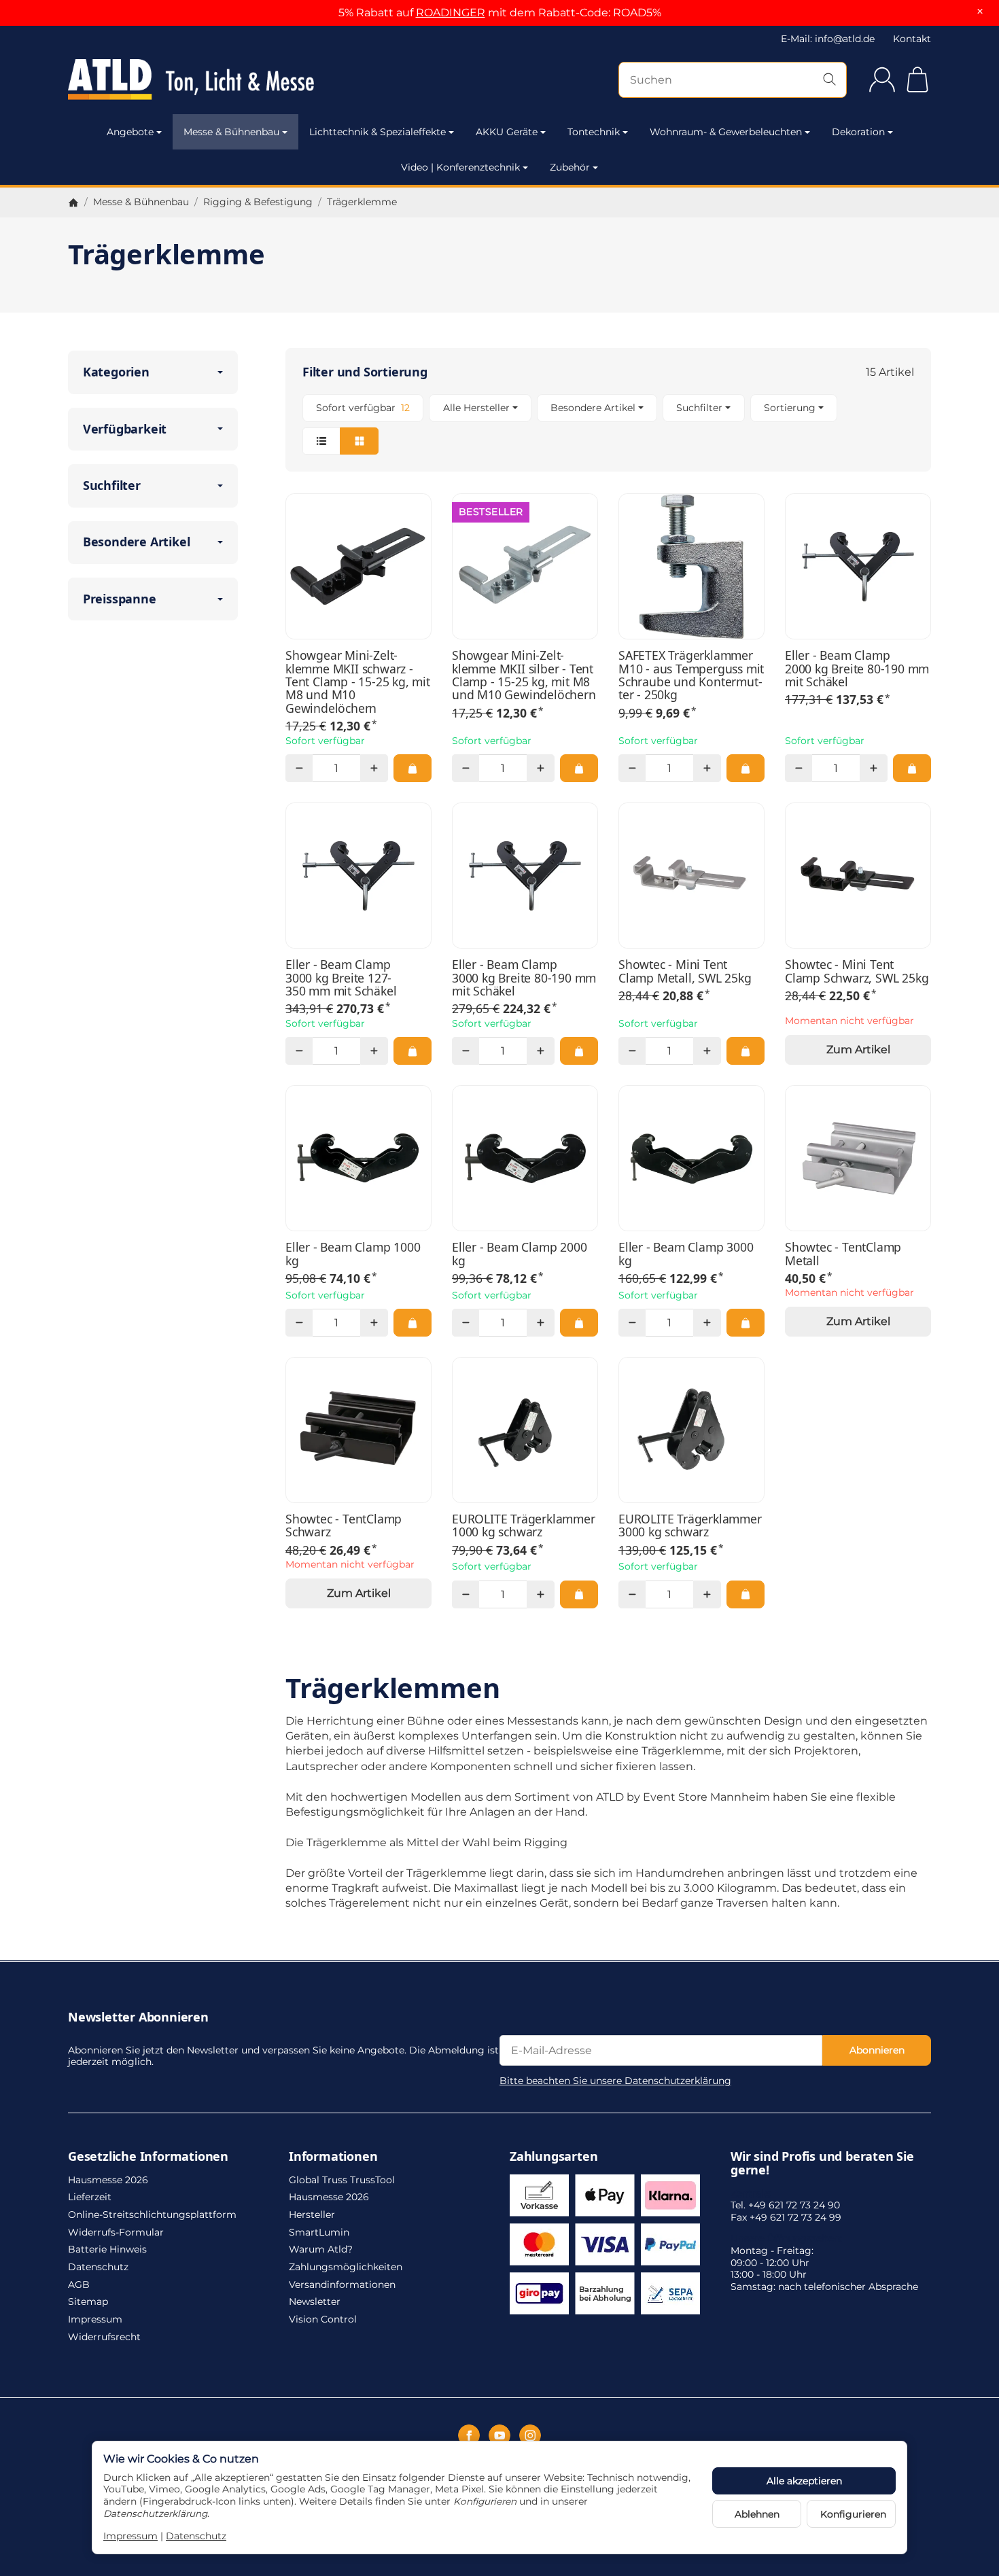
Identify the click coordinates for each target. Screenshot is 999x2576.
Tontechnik (594, 132)
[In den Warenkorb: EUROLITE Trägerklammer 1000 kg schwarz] (579, 1594)
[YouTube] (500, 2435)
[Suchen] (829, 80)
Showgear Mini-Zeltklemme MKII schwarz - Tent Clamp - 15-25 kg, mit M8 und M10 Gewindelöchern (358, 682)
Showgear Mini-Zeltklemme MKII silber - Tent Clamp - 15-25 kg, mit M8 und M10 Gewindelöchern (524, 675)
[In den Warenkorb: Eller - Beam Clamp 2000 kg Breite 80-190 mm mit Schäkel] (912, 768)
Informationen (333, 2157)
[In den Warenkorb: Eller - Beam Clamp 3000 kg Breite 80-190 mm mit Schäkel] (579, 1051)
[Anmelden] (882, 80)
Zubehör (570, 167)
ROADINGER (451, 13)
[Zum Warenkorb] (917, 80)
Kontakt (912, 39)
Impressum (130, 2536)
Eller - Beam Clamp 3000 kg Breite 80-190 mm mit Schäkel (524, 978)
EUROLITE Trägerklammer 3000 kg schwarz (690, 1526)
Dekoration (858, 132)
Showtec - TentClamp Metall (843, 1254)
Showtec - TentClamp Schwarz (344, 1526)
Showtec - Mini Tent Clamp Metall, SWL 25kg (685, 971)
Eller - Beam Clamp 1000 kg (353, 1254)
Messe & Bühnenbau (231, 132)
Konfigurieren (853, 2514)
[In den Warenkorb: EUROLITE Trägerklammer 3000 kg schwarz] (746, 1594)
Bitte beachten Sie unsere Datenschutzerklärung (615, 2081)
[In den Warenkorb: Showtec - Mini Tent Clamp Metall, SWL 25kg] (746, 1051)
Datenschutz (196, 2536)
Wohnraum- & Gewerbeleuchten (726, 132)
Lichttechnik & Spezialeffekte (378, 132)
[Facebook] (469, 2435)
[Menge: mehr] (374, 768)
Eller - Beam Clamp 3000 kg (686, 1254)
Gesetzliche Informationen (148, 2157)
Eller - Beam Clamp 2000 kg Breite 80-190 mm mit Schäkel (857, 669)
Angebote (130, 132)
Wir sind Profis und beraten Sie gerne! (822, 2164)
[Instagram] (530, 2435)
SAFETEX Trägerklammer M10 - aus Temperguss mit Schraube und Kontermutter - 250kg (691, 675)
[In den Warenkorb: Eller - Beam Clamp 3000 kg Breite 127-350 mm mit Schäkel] (413, 1051)
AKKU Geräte (507, 132)
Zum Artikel (858, 1049)
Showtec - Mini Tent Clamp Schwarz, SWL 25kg (857, 971)
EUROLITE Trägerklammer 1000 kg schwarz (524, 1526)
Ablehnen (757, 2514)
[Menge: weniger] (299, 768)
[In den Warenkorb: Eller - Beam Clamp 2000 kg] (579, 1322)
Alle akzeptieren (804, 2481)
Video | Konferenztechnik (460, 167)
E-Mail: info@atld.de (828, 39)
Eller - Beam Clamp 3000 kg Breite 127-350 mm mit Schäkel (341, 978)
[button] (608, 424)
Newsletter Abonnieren (138, 2017)
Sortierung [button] (790, 408)
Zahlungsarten (554, 2157)
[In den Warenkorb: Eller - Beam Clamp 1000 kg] (413, 1322)
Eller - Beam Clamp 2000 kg (519, 1254)
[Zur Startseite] (197, 80)
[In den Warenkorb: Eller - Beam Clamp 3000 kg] (746, 1322)
